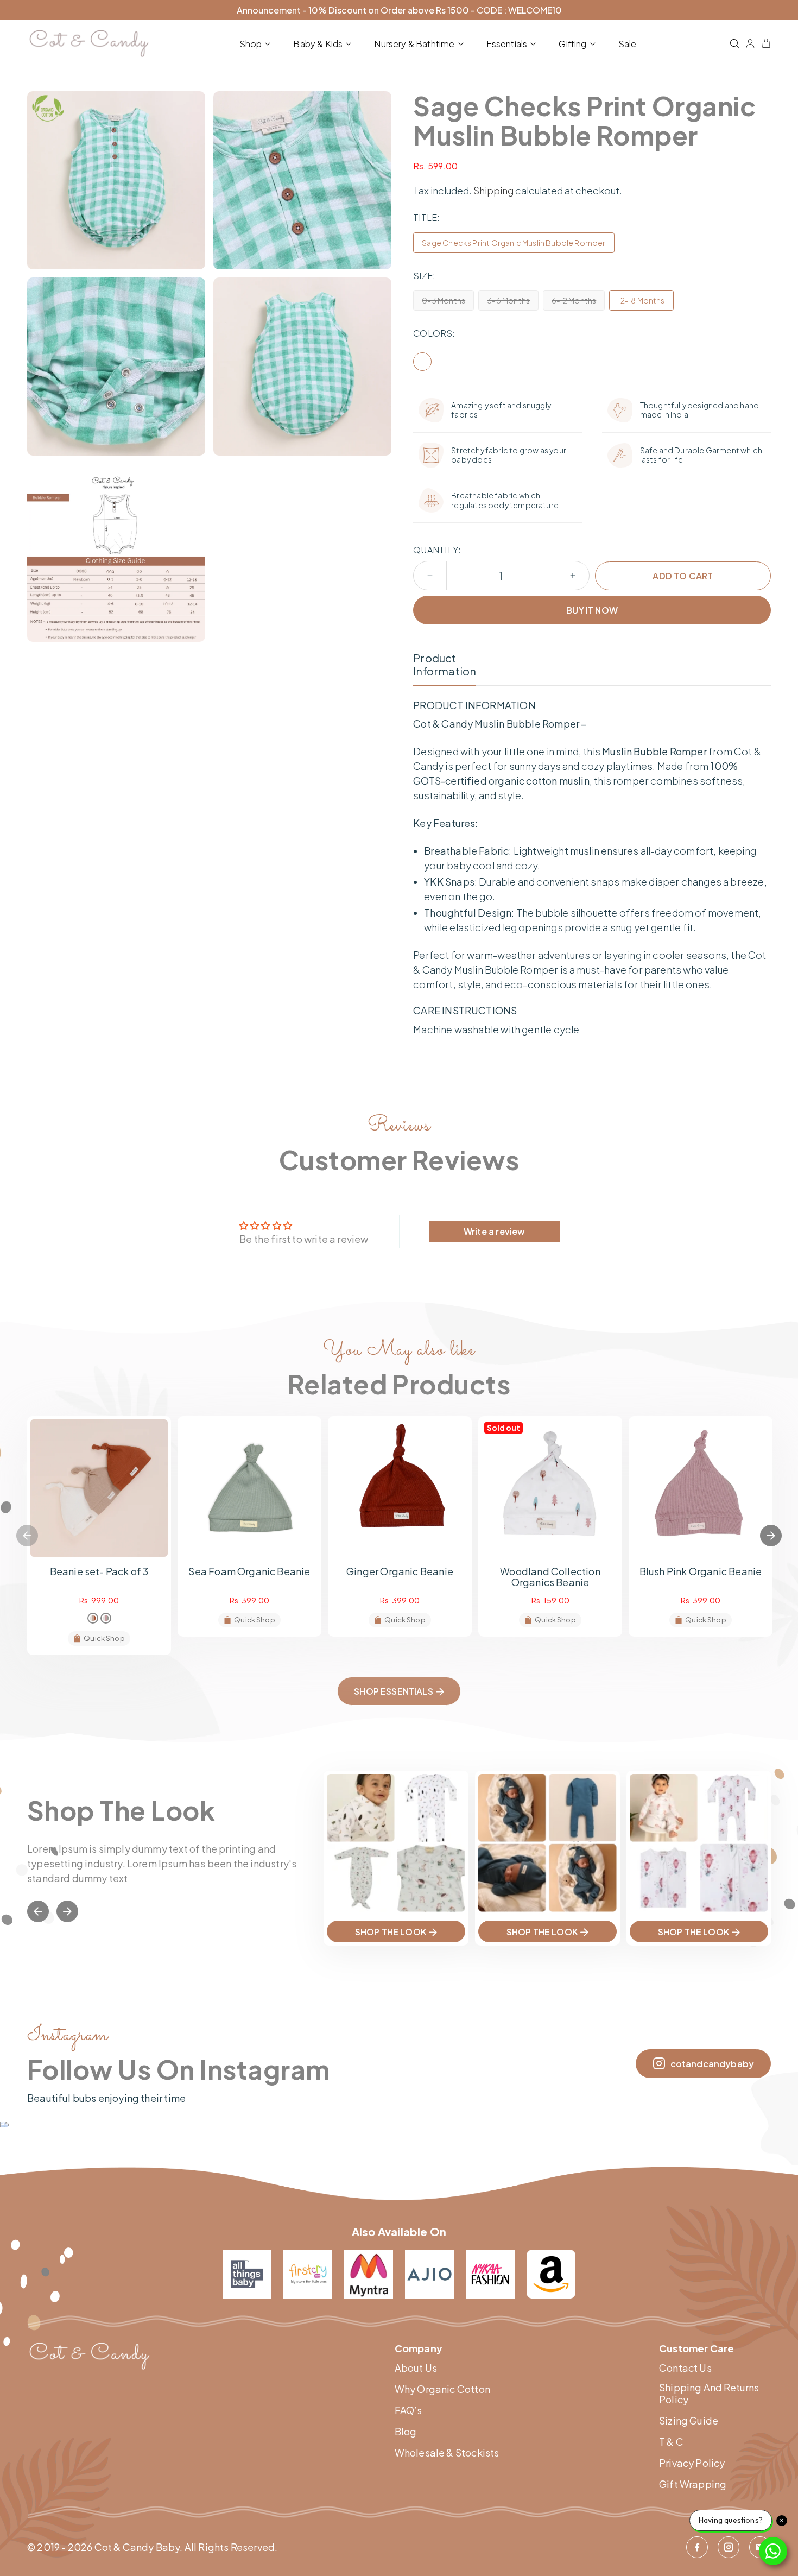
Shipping (493, 190)
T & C (671, 2442)
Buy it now (592, 610)
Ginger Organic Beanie (400, 1571)
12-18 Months (641, 300)
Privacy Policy (692, 2463)
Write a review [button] (495, 1231)
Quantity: (437, 550)
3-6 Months (513, 303)
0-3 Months (448, 303)
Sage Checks (422, 362)
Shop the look (391, 1932)
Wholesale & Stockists (447, 2453)
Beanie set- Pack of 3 (99, 1571)
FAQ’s (408, 2410)
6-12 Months (578, 303)
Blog (406, 2432)
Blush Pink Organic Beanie (701, 1571)
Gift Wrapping (693, 2484)
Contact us (685, 2368)
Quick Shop (104, 1638)
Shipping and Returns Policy (709, 2393)
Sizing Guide (689, 2421)
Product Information (445, 665)
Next (771, 1536)
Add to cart (683, 576)
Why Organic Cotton (442, 2389)
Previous (27, 1536)
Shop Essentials (393, 1691)
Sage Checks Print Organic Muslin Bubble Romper (514, 243)
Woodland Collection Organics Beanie (550, 1577)
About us (416, 2368)
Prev (38, 1911)
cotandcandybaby (712, 2064)
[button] (257, 44)
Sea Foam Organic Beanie (249, 1571)
